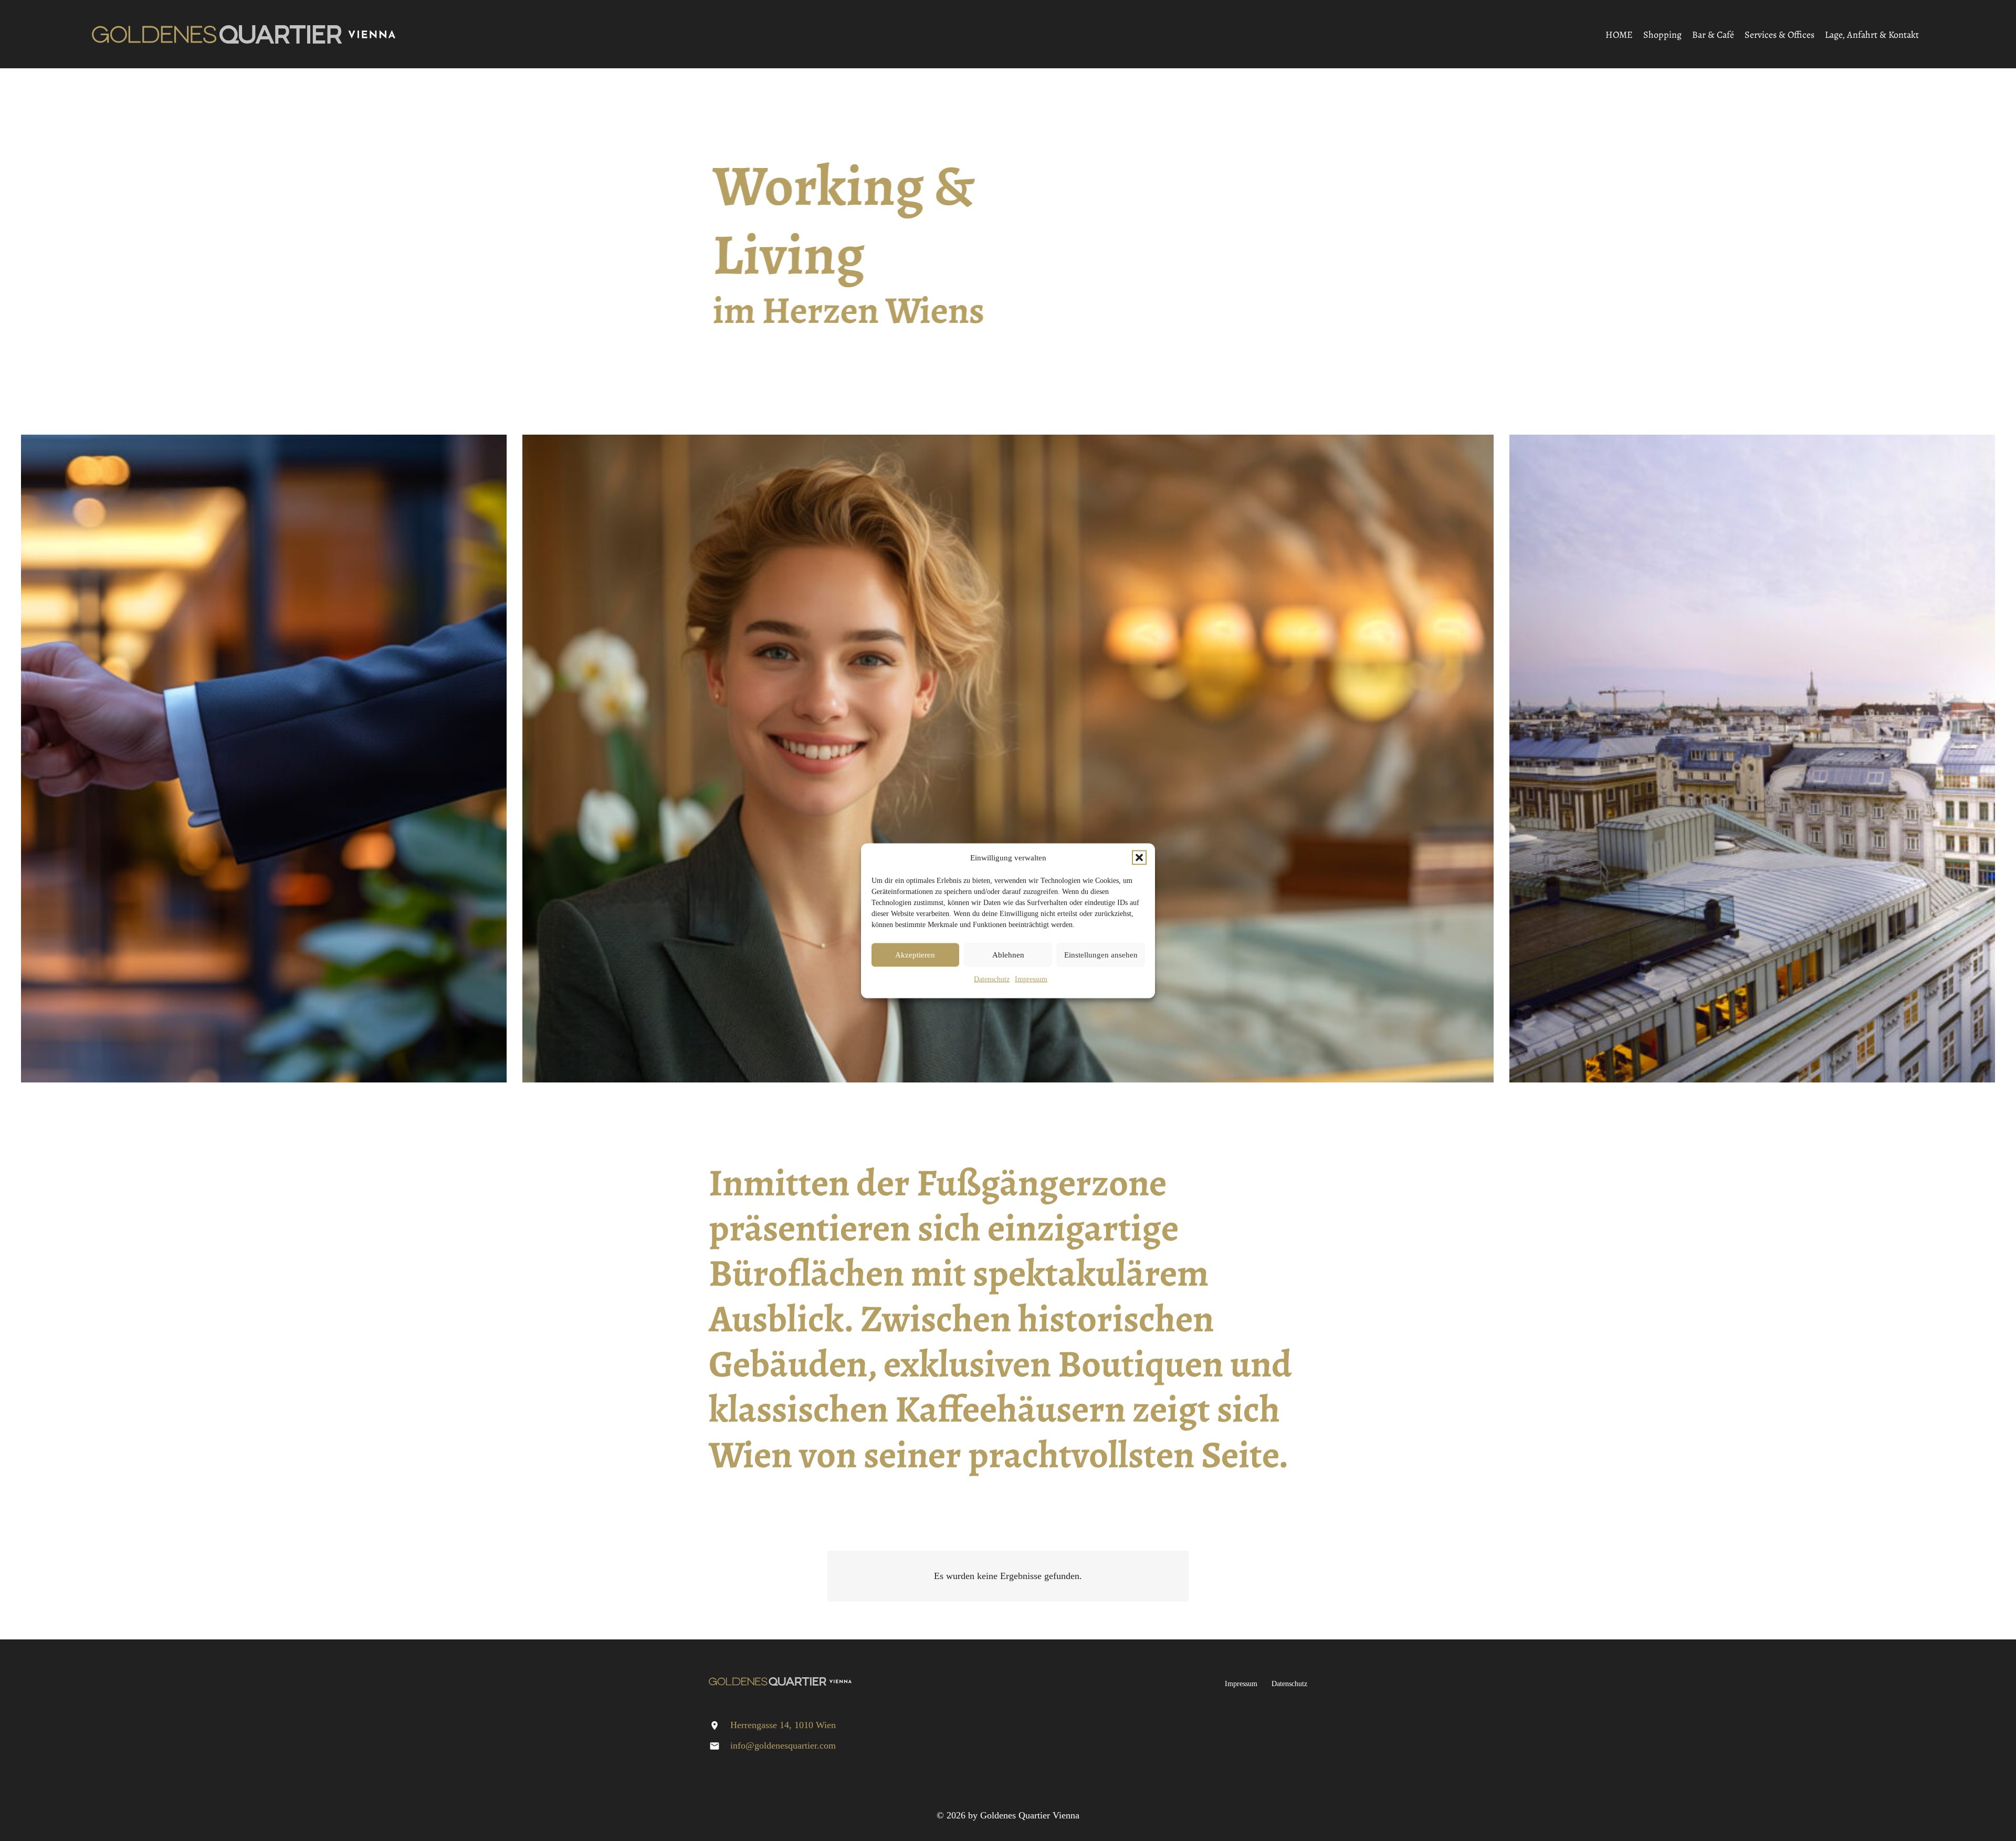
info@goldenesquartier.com (783, 1745)
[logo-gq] (244, 34)
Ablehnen (1008, 955)
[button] (1139, 858)
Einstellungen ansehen (1101, 955)
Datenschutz (992, 979)
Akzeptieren (915, 955)
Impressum (1031, 979)
